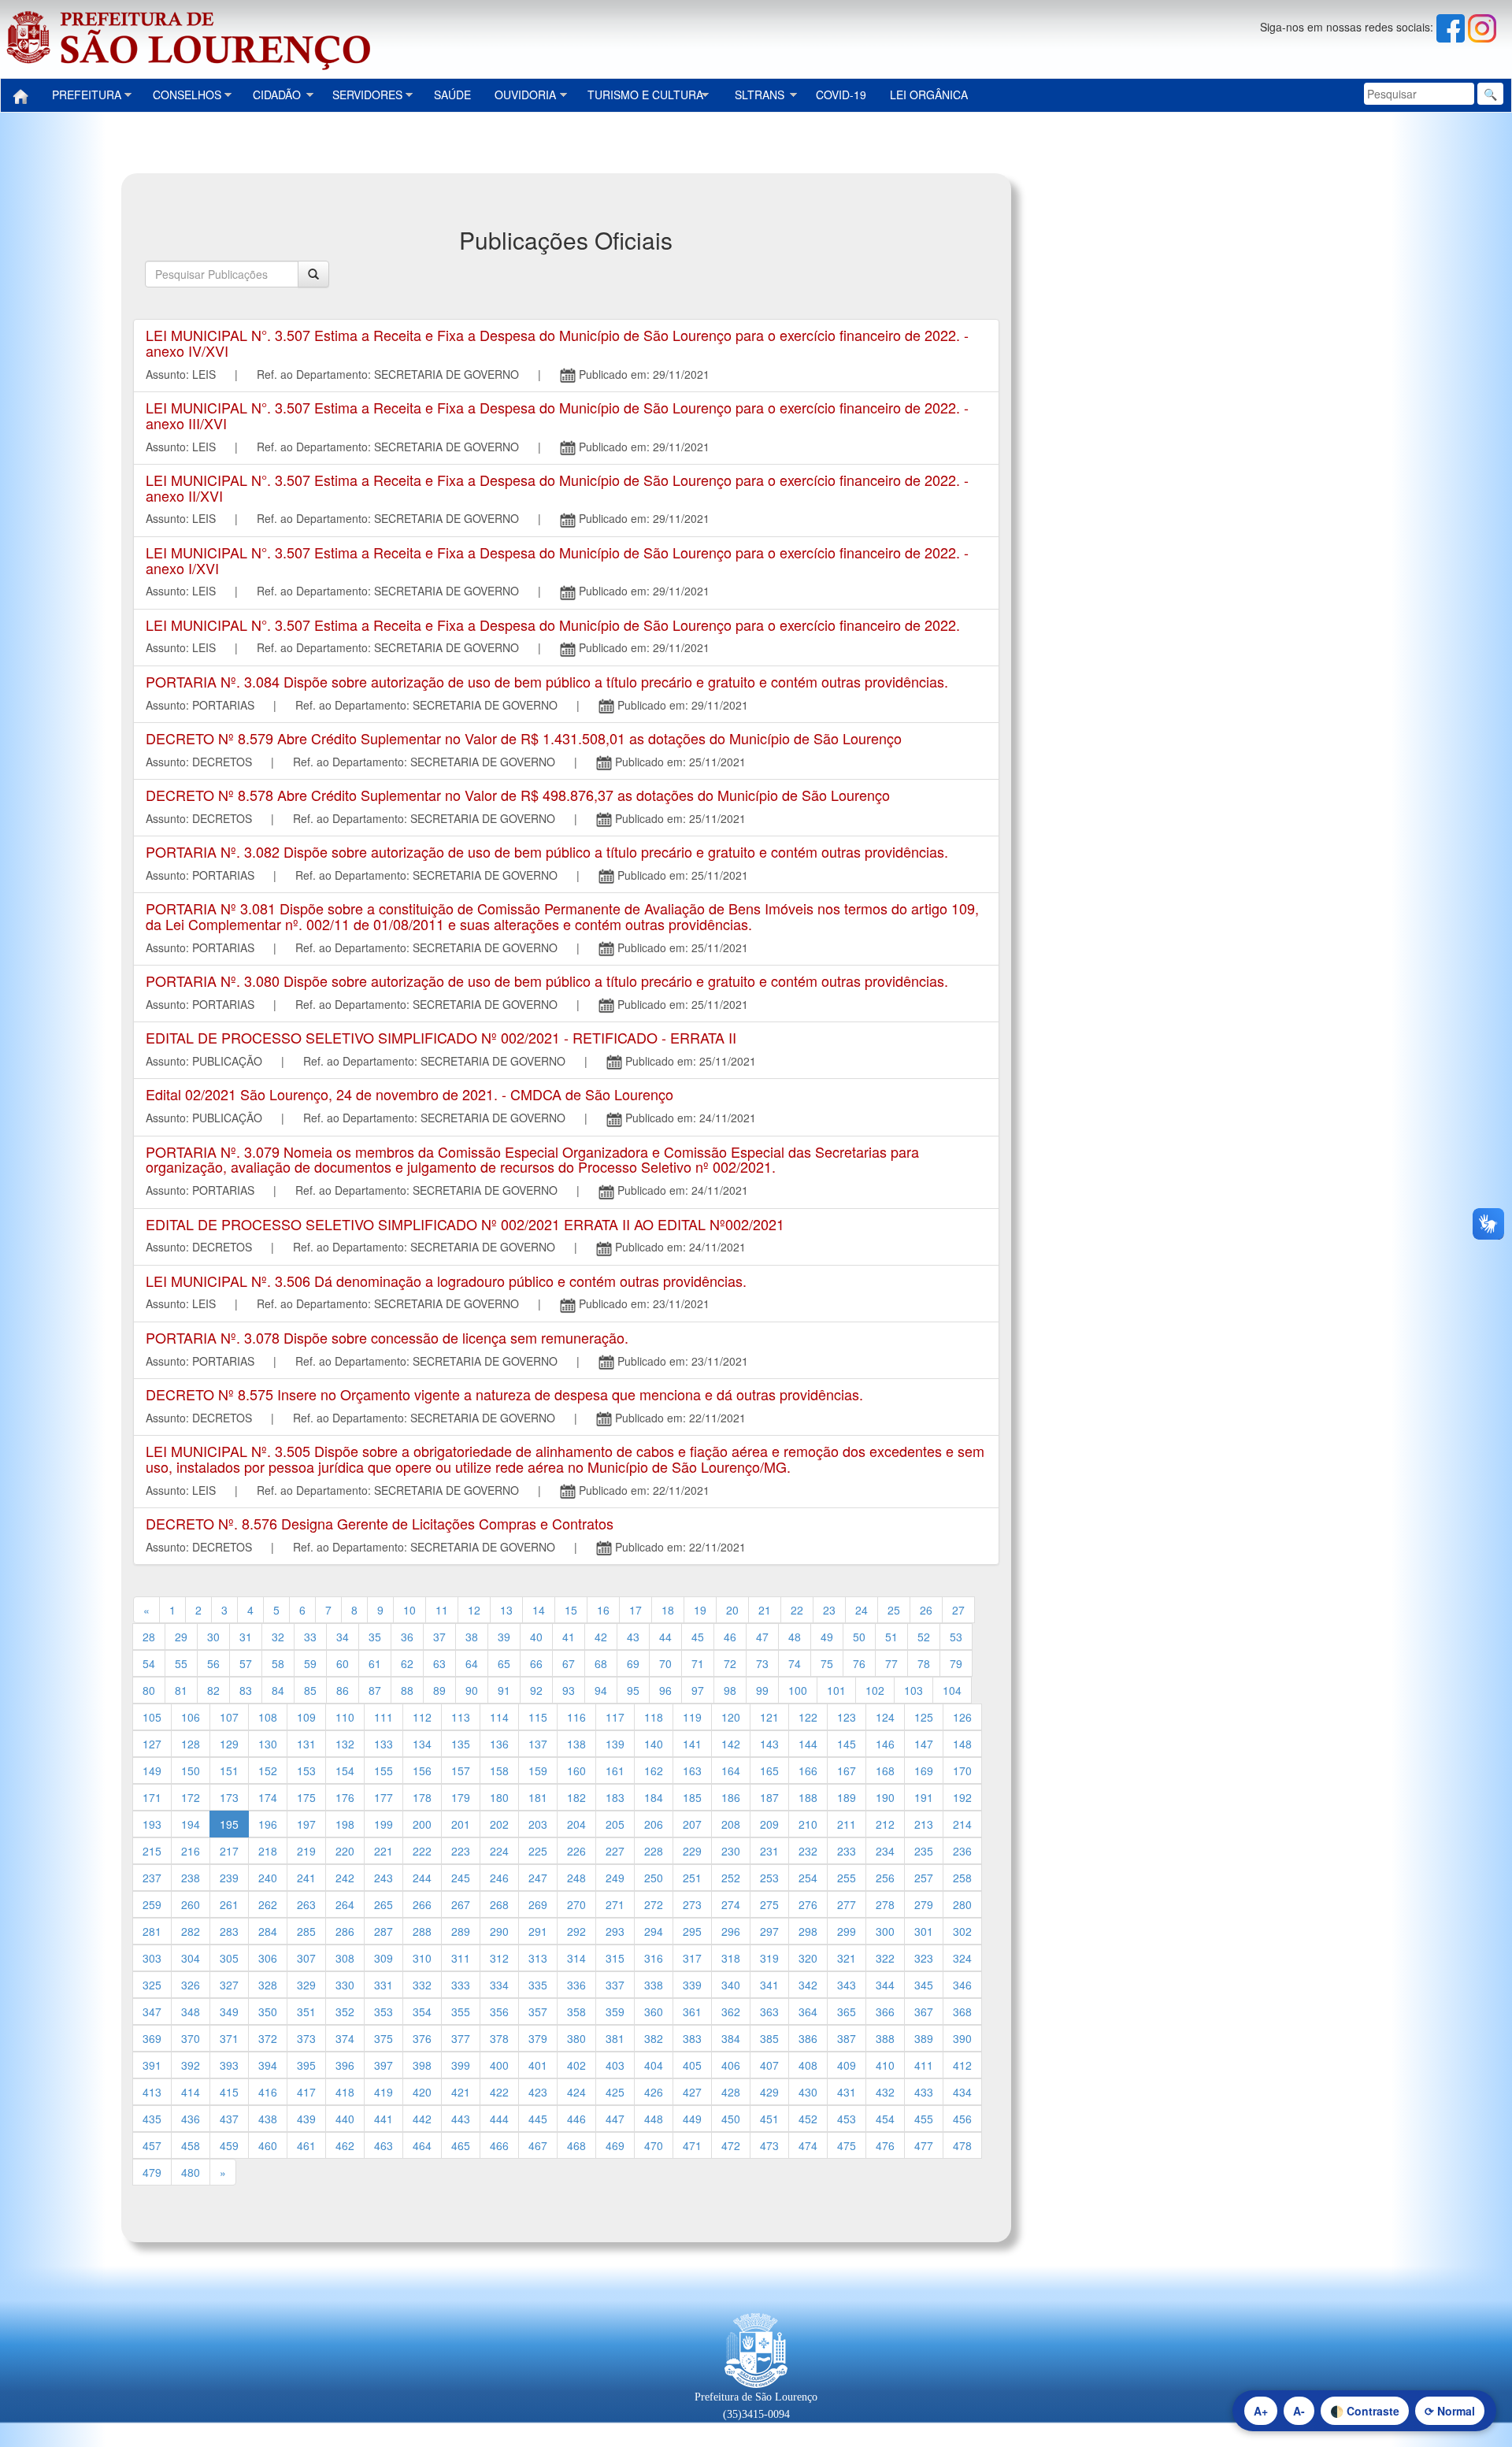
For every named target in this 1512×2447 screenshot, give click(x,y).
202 (499, 1824)
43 (633, 1637)
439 (306, 2119)
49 (827, 1637)
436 (191, 2119)
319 (769, 1958)
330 (345, 1985)
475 (847, 2145)
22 (797, 1610)
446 (576, 2119)
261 (229, 1904)
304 (191, 1958)
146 (885, 1744)
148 (962, 1744)
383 (692, 2038)
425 (615, 2092)
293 (615, 1931)
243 (384, 1878)
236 (962, 1851)
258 (962, 1878)
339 (692, 1985)
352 (345, 2011)
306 (268, 1958)
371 (229, 2038)
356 (499, 2011)
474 (808, 2145)
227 (615, 1851)
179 (461, 1797)
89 (439, 1690)
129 (229, 1744)
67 (569, 1663)
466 (499, 2145)
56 (213, 1663)
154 (345, 1770)
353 (384, 2011)
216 (191, 1851)
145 (847, 1744)
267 (461, 1904)
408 (808, 2065)
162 (654, 1770)
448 (654, 2119)
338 (654, 1985)
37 (439, 1637)
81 (181, 1690)
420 (422, 2092)
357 (538, 2011)
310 (422, 1958)
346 (962, 1985)
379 (538, 2038)
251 (692, 1878)
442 (422, 2119)
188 (808, 1797)
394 (268, 2065)
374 (345, 2038)
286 (345, 1931)
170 (962, 1770)
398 (422, 2065)
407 (769, 2065)
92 (536, 1690)
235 (924, 1851)
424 (576, 2092)
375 (384, 2038)
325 (152, 1985)
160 (576, 1770)
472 (731, 2145)
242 (345, 1878)
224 (499, 1851)
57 (246, 1663)
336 (576, 1985)
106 (191, 1717)
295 (692, 1931)
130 (268, 1744)
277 (847, 1904)
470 (654, 2145)
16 (603, 1610)
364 (808, 2011)
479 (152, 2172)
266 (422, 1904)
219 (306, 1851)
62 (407, 1663)
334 (499, 1985)
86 (343, 1690)
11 (442, 1610)
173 (229, 1797)
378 (499, 2038)
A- (1299, 2411)
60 (343, 1663)
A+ (1261, 2411)
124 (885, 1717)
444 (499, 2119)
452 (808, 2119)
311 (461, 1958)
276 (808, 1904)
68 (601, 1663)
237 (152, 1878)
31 (246, 1637)
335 (538, 1985)
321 (847, 1958)
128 (191, 1744)
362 (731, 2011)
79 (956, 1663)
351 (306, 2011)
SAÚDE (452, 95)
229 (692, 1851)
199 (384, 1824)
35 (375, 1637)
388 (885, 2038)
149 (152, 1770)
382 (654, 2038)
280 (962, 1904)
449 (692, 2119)
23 (829, 1610)
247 (538, 1878)
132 (345, 1744)
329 (306, 1985)
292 (576, 1931)
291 (538, 1931)
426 (654, 2092)
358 (576, 2011)
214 (962, 1824)
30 (213, 1637)
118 (654, 1717)
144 (808, 1744)
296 (731, 1931)
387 (847, 2038)
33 (310, 1637)
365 (847, 2011)
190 (885, 1797)
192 (962, 1797)
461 (306, 2145)
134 (422, 1744)
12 (474, 1610)
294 (654, 1931)
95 (633, 1690)
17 (636, 1610)
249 (615, 1878)
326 (191, 1985)
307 (306, 1958)
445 (538, 2119)
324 (962, 1958)
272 (654, 1904)
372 (268, 2038)
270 (576, 1904)
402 (576, 2065)
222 (422, 1851)
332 (422, 1985)
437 (229, 2119)
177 (384, 1797)
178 (422, 1797)
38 (472, 1637)
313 (538, 1958)
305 (229, 1958)
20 (732, 1610)
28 (149, 1637)
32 (278, 1637)
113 (461, 1717)
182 (576, 1797)
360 (654, 2011)
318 (731, 1958)
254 (808, 1878)
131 (306, 1744)
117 (615, 1717)
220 (345, 1851)
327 (229, 1985)
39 (504, 1637)
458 (191, 2145)
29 (181, 1637)
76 (859, 1663)
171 (152, 1797)
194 (191, 1824)
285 (306, 1931)
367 (924, 2011)
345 (924, 1985)
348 (191, 2011)
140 (654, 1744)
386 (808, 2038)
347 (152, 2011)
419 (384, 2092)
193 (152, 1824)
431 (847, 2092)
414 (191, 2092)
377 (461, 2038)
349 (229, 2011)
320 (808, 1958)
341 (769, 1985)
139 (615, 1744)
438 (268, 2119)
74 (795, 1663)
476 (885, 2145)
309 (384, 1958)
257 (924, 1878)
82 (213, 1690)
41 (569, 1637)
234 (885, 1851)
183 (615, 1797)
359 (615, 2011)
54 (149, 1663)
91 (504, 1690)
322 (885, 1958)
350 (268, 2011)
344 (885, 1985)
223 (461, 1851)
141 (692, 1744)
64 (472, 1663)
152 (268, 1770)
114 (499, 1717)
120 (731, 1717)
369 (152, 2038)
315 (615, 1958)
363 (769, 2011)
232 (808, 1851)
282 (191, 1931)
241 (306, 1878)
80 (149, 1690)
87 (375, 1690)
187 (769, 1797)
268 (499, 1904)
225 (538, 1851)
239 (229, 1878)
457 (152, 2145)
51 (891, 1637)
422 (499, 2092)
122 (808, 1717)
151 (229, 1770)
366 (885, 2011)
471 (692, 2145)
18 (668, 1610)
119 (692, 1717)
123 (847, 1717)
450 (731, 2119)
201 (461, 1824)
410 (885, 2065)
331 (384, 1985)
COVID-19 (841, 95)
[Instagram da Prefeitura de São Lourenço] (1482, 27)
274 (731, 1904)
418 (345, 2092)
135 (461, 1744)
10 (409, 1610)
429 (769, 2092)
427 (692, 2092)
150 (191, 1770)
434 (962, 2092)
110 (345, 1717)
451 (769, 2119)
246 (499, 1878)
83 (246, 1690)
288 (422, 1931)
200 (422, 1824)
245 (461, 1878)
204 (576, 1824)
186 (731, 1797)
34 (343, 1637)
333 (461, 1985)
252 (731, 1878)
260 (191, 1904)
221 (384, 1851)
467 (538, 2145)
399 (461, 2065)
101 (836, 1690)
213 (924, 1824)
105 (152, 1717)
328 (268, 1985)
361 (692, 2011)
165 (769, 1770)
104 (952, 1690)
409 (847, 2065)
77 (891, 1663)
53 (956, 1637)
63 (439, 1663)
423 (538, 2092)
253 (769, 1878)
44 (665, 1637)
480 (191, 2172)
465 (461, 2145)
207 (692, 1824)
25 (894, 1610)
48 (795, 1637)
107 (229, 1717)
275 (769, 1904)
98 (730, 1690)
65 (504, 1663)
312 (499, 1958)
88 (407, 1690)
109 (306, 1717)
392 (191, 2065)
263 (306, 1904)
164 (731, 1770)
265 (384, 1904)
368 (962, 2011)
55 (181, 1663)
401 (538, 2065)
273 (692, 1904)
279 (924, 1904)
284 (268, 1931)
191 (924, 1797)
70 (665, 1663)
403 (615, 2065)
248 (576, 1878)
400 (499, 2065)
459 (229, 2145)
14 (539, 1610)
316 (654, 1958)
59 (310, 1663)
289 (461, 1931)
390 (962, 2038)
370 (191, 2038)
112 (422, 1717)
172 (191, 1797)
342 (808, 1985)
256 (885, 1878)
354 (422, 2011)
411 (924, 2065)
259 (152, 1904)
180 (499, 1797)
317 (692, 1958)
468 (576, 2145)
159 (538, 1770)
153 (306, 1770)
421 (461, 2092)
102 (875, 1690)
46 (730, 1637)
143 (769, 1744)
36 (407, 1637)
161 (615, 1770)
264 (345, 1904)
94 (601, 1690)
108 (268, 1717)
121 (769, 1717)
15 (571, 1610)
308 (345, 1958)
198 (345, 1824)
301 (924, 1931)
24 (862, 1610)
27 (958, 1610)
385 (769, 2038)
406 (731, 2065)
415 (229, 2092)
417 (306, 2092)
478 (962, 2145)
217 (229, 1851)
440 (345, 2119)
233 (847, 1851)
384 (731, 2038)
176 (345, 1797)
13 (506, 1610)
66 (536, 1663)
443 (461, 2119)
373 (306, 2038)
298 (808, 1931)
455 (924, 2119)
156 (422, 1770)
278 (885, 1904)
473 (769, 2145)
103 (913, 1690)
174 (268, 1797)
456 (962, 2119)
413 (152, 2092)
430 (808, 2092)
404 (654, 2065)
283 (229, 1931)
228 (654, 1851)
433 (924, 2092)
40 (536, 1637)
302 (962, 1931)
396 (345, 2065)
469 (615, 2145)
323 (924, 1958)
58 (278, 1663)
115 (538, 1717)
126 (962, 1717)
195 (229, 1824)
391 (152, 2065)
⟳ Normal (1450, 2411)
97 (698, 1690)
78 (924, 1663)
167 (847, 1770)
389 (924, 2038)
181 (538, 1797)
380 (576, 2038)
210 (808, 1824)
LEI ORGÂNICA (929, 95)
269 (538, 1904)
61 (375, 1663)
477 (924, 2145)
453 (847, 2119)
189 (847, 1797)
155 (384, 1770)
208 (731, 1824)
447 (615, 2119)
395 (306, 2065)
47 (762, 1637)
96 (665, 1690)
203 (538, 1824)
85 (310, 1690)
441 (384, 2119)
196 (268, 1824)
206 (654, 1824)
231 (769, 1851)
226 (576, 1851)
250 (654, 1878)
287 (384, 1931)
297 (769, 1931)
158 (499, 1770)
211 (847, 1824)
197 (306, 1824)
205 (615, 1824)
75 (827, 1663)
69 (633, 1663)
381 (615, 2038)
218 (268, 1851)
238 (191, 1878)
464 (422, 2145)
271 (615, 1904)
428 (731, 2092)
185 (692, 1797)
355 (461, 2011)
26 (926, 1610)
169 (924, 1770)
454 (885, 2119)
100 (798, 1690)
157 (461, 1770)
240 (268, 1878)
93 (569, 1690)
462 (345, 2145)
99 (762, 1690)
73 (762, 1663)
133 (384, 1744)
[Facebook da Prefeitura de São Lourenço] (1452, 27)
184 (654, 1797)
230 (731, 1851)
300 (885, 1931)
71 (698, 1663)
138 (576, 1744)
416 (268, 2092)
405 (692, 2065)
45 (698, 1637)
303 (152, 1958)
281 (152, 1931)
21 (765, 1610)
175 (306, 1797)
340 (731, 1985)
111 (384, 1717)
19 (700, 1610)
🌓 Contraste (1365, 2411)
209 (769, 1824)
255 (847, 1878)
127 (152, 1744)
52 (924, 1637)
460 (268, 2145)
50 (859, 1637)
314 (576, 1958)
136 (499, 1744)
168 (885, 1770)
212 (885, 1824)
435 (152, 2119)
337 (615, 1985)
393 (229, 2065)
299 (847, 1931)
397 (384, 2065)
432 (885, 2092)
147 (924, 1744)
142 (731, 1744)
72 (730, 1663)
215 (152, 1851)
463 (384, 2145)
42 (601, 1637)
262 (268, 1904)
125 (924, 1717)
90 (472, 1690)
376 (422, 2038)
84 (278, 1690)
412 (962, 2065)
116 (576, 1717)
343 (847, 1985)
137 (538, 1744)
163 (692, 1770)
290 (499, 1931)
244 (422, 1878)
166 (808, 1770)
